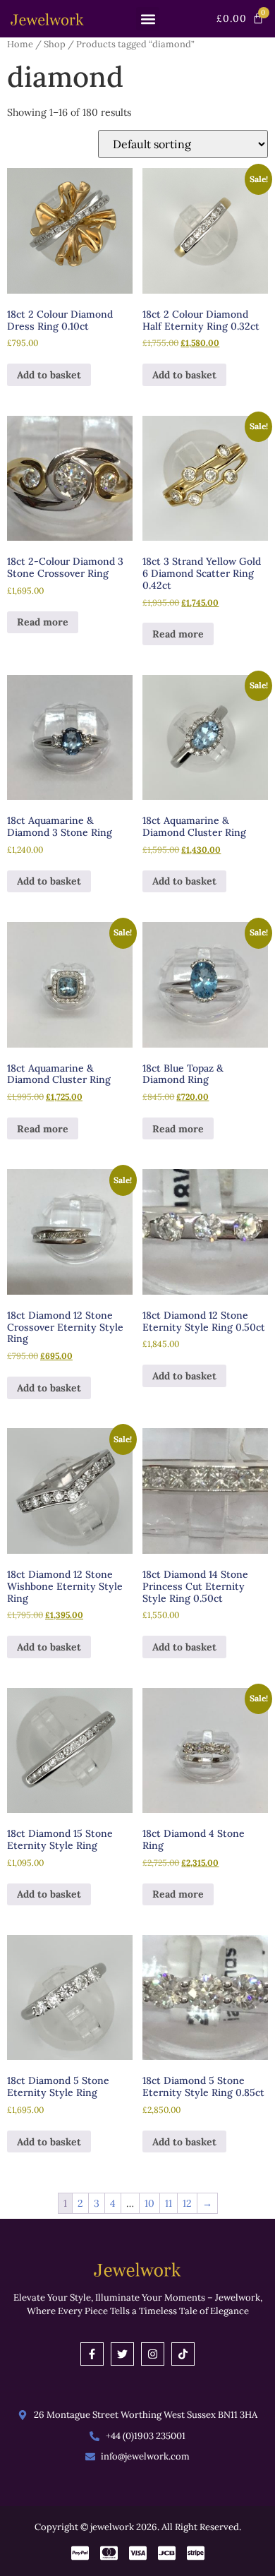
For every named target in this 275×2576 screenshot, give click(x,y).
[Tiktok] (183, 2354)
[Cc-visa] (138, 2553)
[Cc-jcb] (167, 2553)
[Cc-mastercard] (109, 2553)
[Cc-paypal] (80, 2553)
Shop (55, 44)
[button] (148, 19)
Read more (43, 622)
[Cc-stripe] (196, 2553)
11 (169, 2203)
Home (20, 44)
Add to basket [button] (49, 375)
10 (149, 2203)
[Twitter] (122, 2354)
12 (187, 2203)
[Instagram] (153, 2354)
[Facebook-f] (92, 2354)
